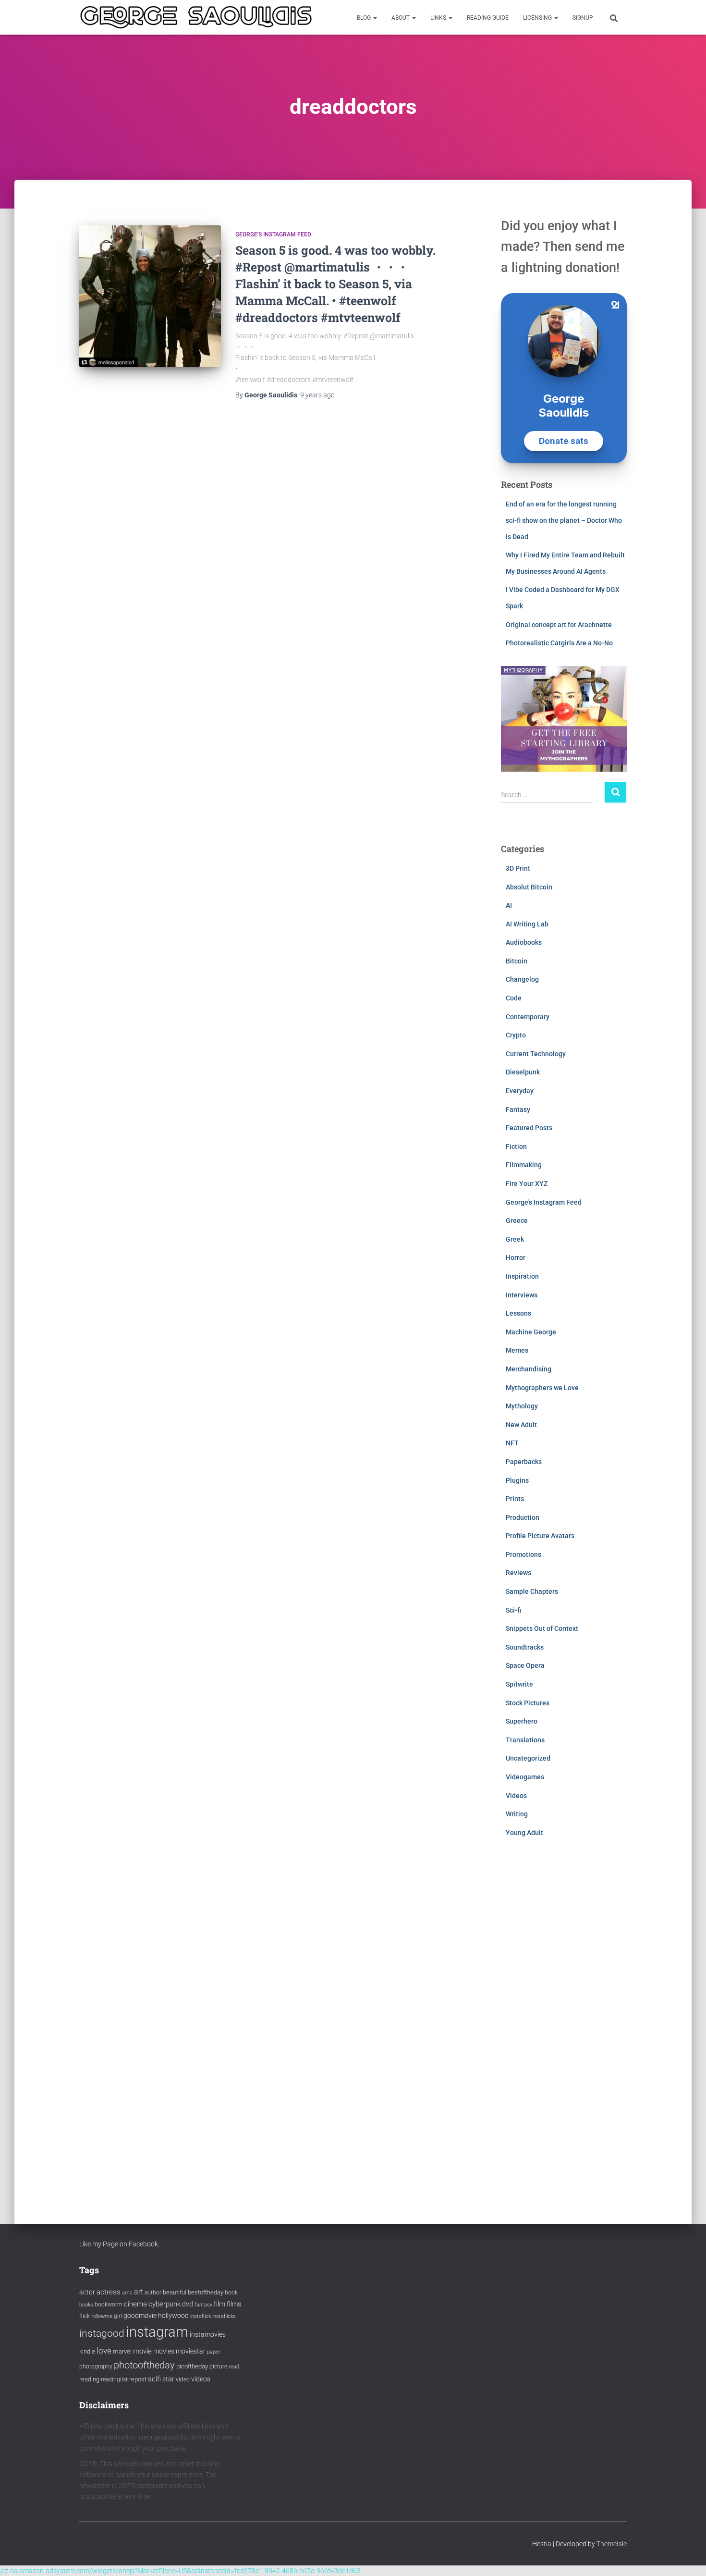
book (231, 2293)
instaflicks (224, 2316)
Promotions (523, 1554)
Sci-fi (513, 1610)
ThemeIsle (612, 2544)
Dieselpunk (523, 1072)
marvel (122, 2351)
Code (514, 998)
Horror (516, 1257)
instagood (102, 2333)
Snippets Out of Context (542, 1628)
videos (201, 2379)
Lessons (518, 1313)
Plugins (517, 1480)
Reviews (518, 1573)
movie (142, 2351)
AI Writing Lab (527, 924)
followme (102, 2316)
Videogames (525, 1777)
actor (87, 2292)
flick (85, 2316)
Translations (525, 1740)
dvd (188, 2304)
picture (218, 2366)
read (234, 2367)
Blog (365, 18)
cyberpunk (164, 2304)
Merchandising (529, 1369)
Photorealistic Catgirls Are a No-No (559, 643)
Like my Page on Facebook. (119, 2244)
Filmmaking (524, 1165)
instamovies (208, 2334)
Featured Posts (529, 1128)
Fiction (516, 1146)
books (86, 2305)
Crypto (516, 1035)
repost (138, 2379)
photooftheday (144, 2365)
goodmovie (140, 2316)
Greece (517, 1220)
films (234, 2304)
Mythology (522, 1406)
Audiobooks (524, 942)
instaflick (201, 2316)
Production (523, 1517)
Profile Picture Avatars (540, 1536)
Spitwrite (519, 1684)
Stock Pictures (528, 1703)
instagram (157, 2332)
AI (509, 905)
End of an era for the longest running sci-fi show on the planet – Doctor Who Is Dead (564, 520)
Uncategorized (528, 1758)
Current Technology (536, 1054)
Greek (515, 1239)
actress (109, 2292)
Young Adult (524, 1833)
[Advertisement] (564, 2021)
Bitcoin (517, 961)
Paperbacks (524, 1462)
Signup (583, 18)
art (139, 2292)
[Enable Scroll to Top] (687, 2557)
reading (89, 2379)
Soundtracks (525, 1647)
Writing (517, 1814)
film (219, 2304)
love (104, 2351)
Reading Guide (488, 18)
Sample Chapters (532, 1591)
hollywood (173, 2316)
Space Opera (525, 1665)
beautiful (175, 2292)
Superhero (522, 1721)
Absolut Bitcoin (529, 887)
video (183, 2379)
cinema (135, 2304)
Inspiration (522, 1276)
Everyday (520, 1091)
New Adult (521, 1425)
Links (439, 18)
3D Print (518, 868)
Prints (515, 1499)
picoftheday (192, 2366)
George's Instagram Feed (273, 234)
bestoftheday (206, 2292)
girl (118, 2316)
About (401, 18)
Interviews (522, 1295)
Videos (516, 1796)
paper (214, 2352)
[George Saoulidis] (196, 17)
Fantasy (518, 1109)
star (168, 2379)
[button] (375, 18)
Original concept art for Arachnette (559, 625)
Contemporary (528, 1017)
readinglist (114, 2379)
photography (96, 2366)
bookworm (109, 2305)
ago (317, 395)
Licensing (538, 18)
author (153, 2293)
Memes (517, 1350)
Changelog (522, 979)
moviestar (191, 2351)
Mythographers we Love (542, 1388)
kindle (87, 2351)
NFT (512, 1443)
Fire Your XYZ (527, 1183)
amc (127, 2293)
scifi (154, 2379)
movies (164, 2351)
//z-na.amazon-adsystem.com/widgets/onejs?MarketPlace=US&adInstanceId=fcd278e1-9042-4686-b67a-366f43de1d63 (180, 2571)
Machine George (531, 1332)
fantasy (203, 2305)
